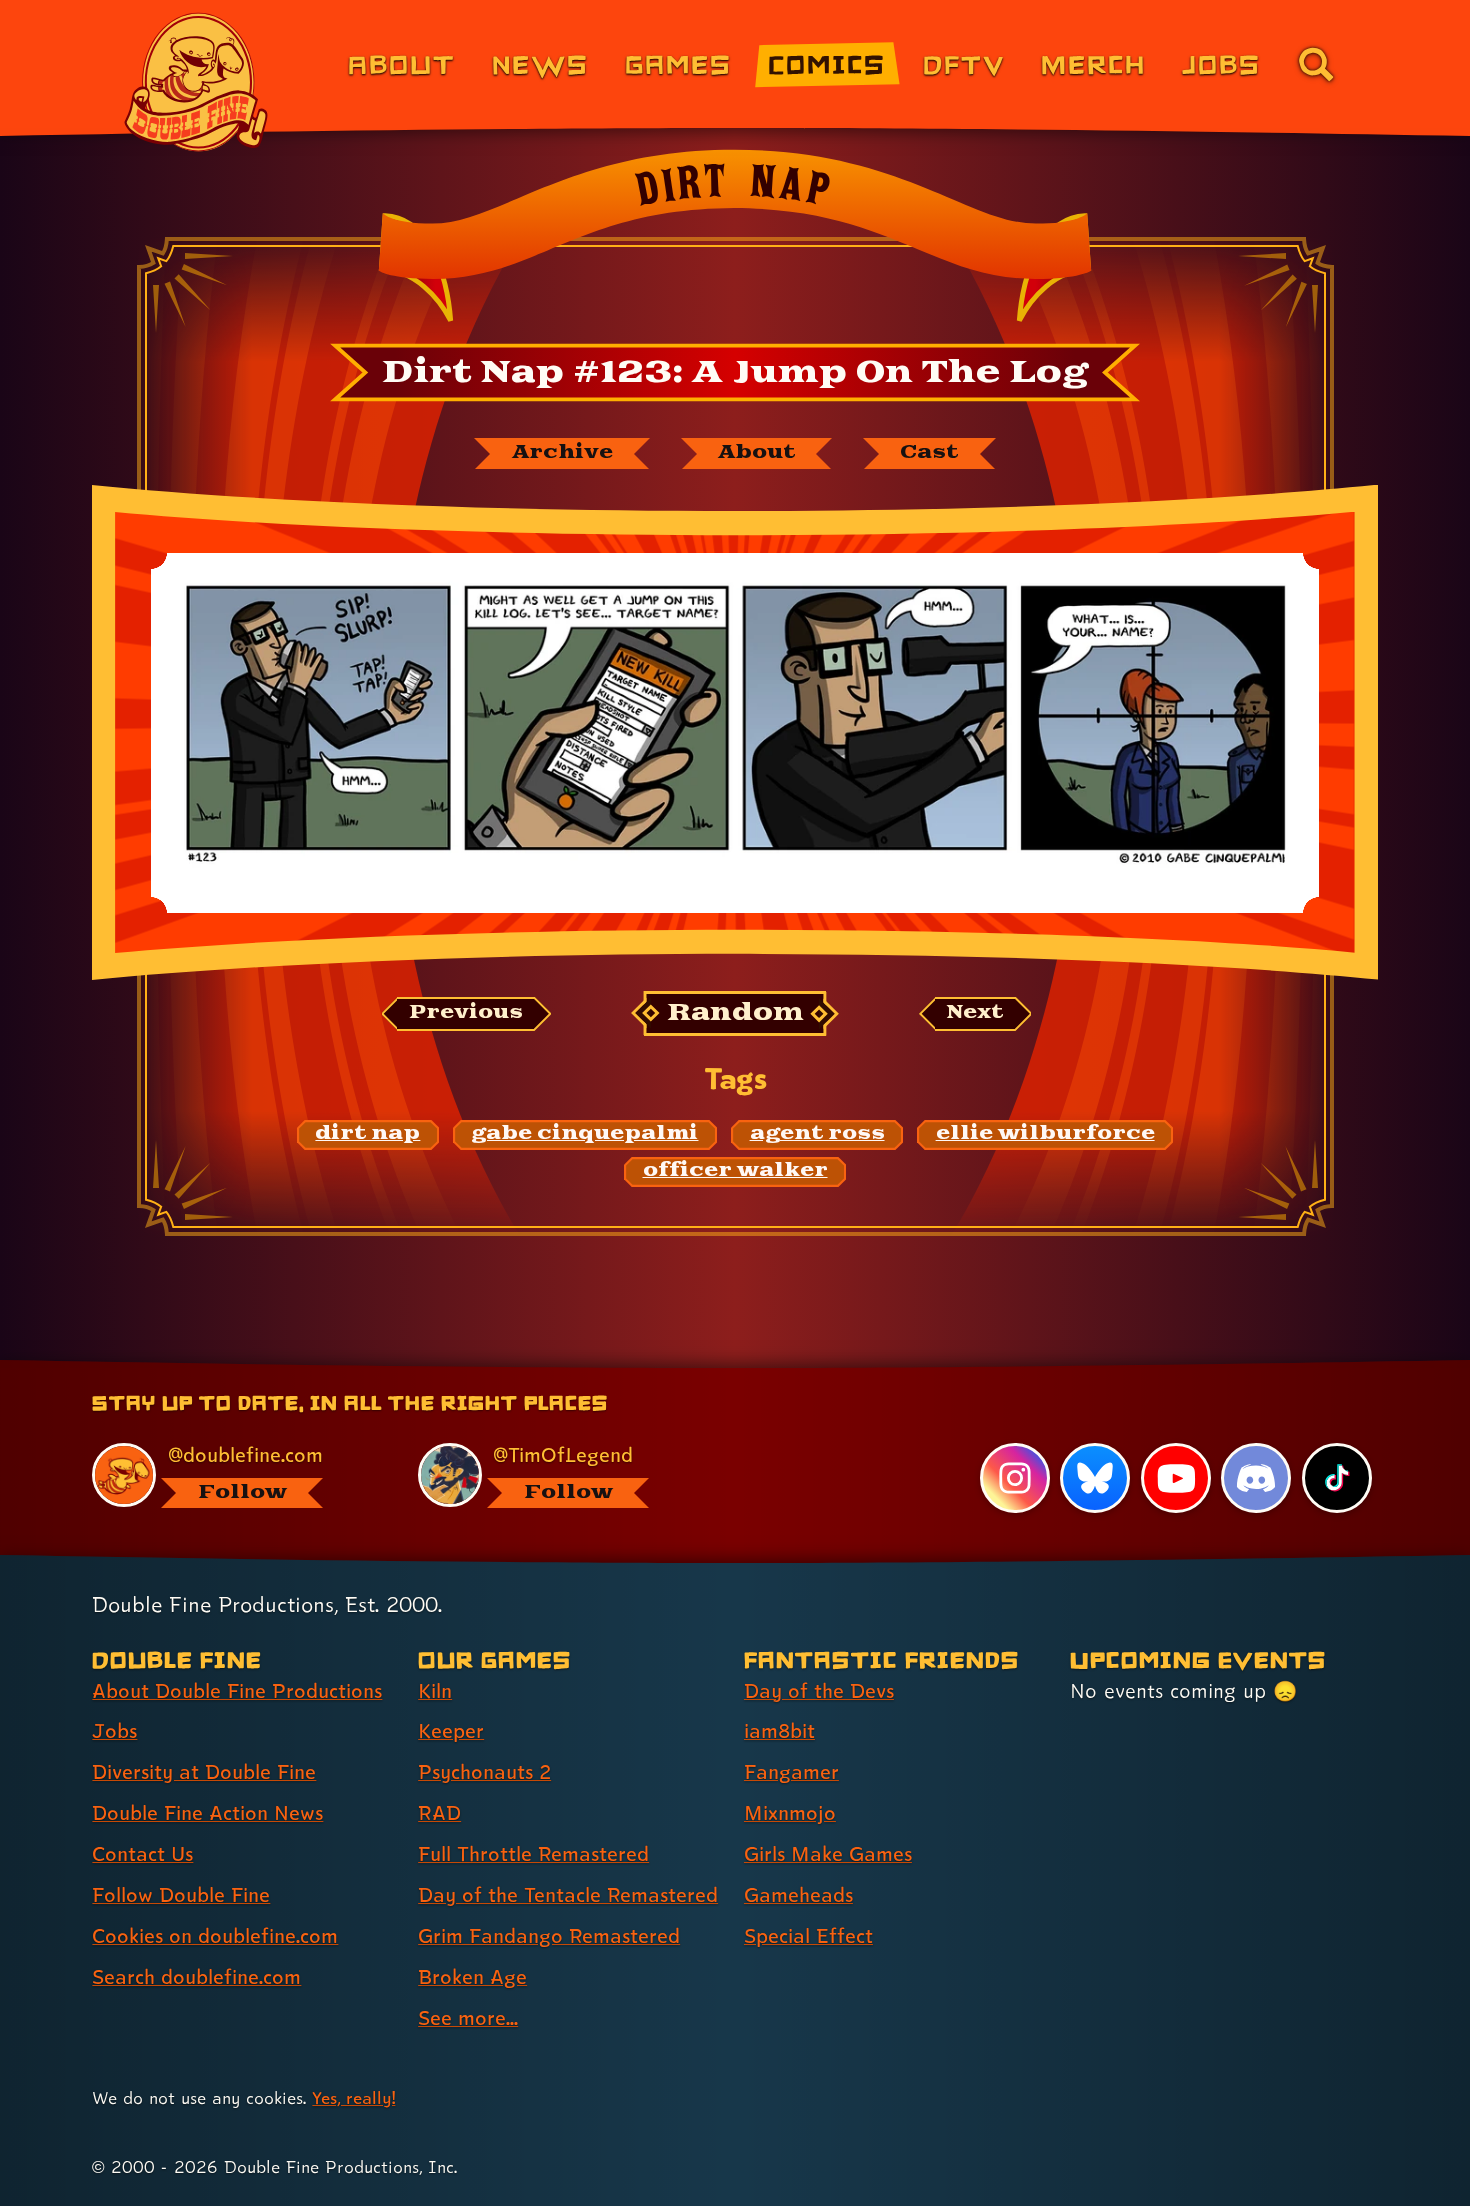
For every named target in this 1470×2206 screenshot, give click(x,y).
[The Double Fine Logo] (197, 82)
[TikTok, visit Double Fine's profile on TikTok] (1337, 1478)
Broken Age (472, 1977)
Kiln (435, 1691)
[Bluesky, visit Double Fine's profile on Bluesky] (1095, 1478)
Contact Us (142, 1854)
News (540, 63)
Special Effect (808, 1936)
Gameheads (798, 1895)
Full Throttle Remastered (533, 1854)
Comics (827, 63)
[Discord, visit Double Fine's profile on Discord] (1256, 1478)
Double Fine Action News (207, 1813)
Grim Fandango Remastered (549, 1936)
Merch (1093, 63)
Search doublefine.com (196, 1977)
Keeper (451, 1731)
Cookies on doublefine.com (215, 1936)
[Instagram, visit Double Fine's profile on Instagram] (1015, 1478)
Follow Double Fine (181, 1895)
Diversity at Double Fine (204, 1772)
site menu (713, 1367)
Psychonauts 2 (484, 1772)
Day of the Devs (819, 1691)
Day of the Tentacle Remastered (568, 1895)
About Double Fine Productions (237, 1691)
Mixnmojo (790, 1813)
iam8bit (779, 1731)
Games (678, 63)
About (401, 63)
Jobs (1221, 63)
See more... (468, 2018)
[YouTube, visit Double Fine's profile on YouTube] (1176, 1478)
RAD (439, 1813)
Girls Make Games (828, 1854)
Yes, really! (353, 2097)
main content (839, 1367)
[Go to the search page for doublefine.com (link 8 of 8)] (1316, 64)
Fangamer (791, 1772)
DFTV (964, 63)
